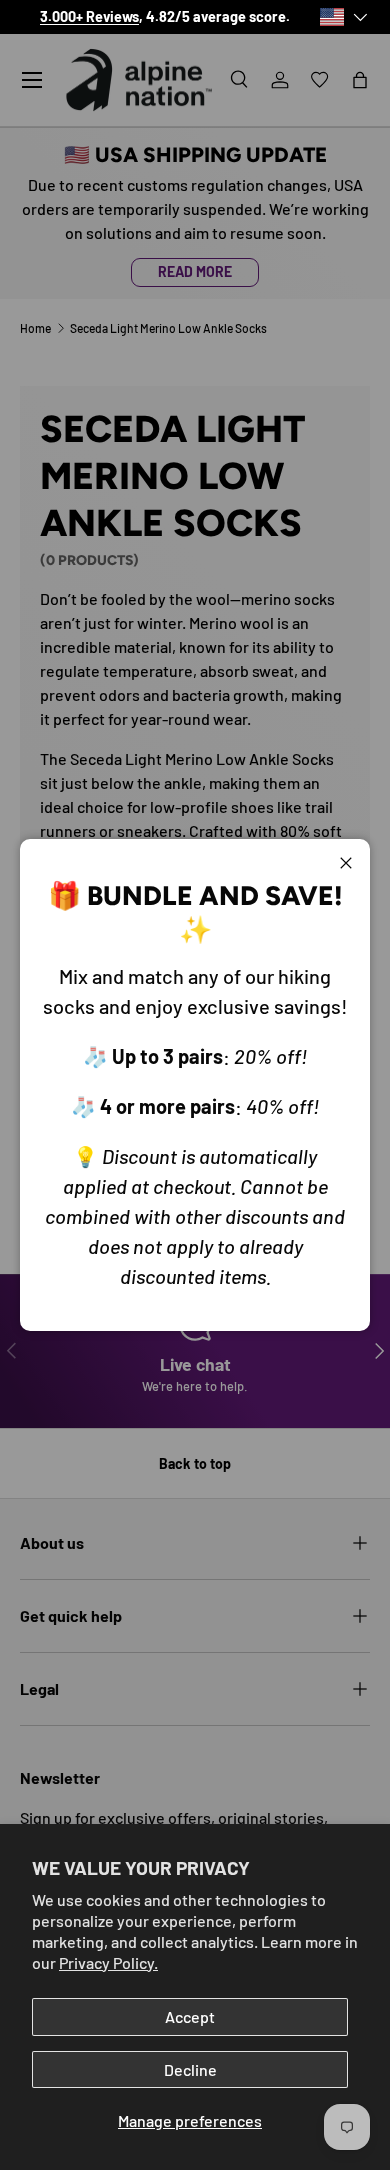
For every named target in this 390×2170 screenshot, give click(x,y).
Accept (190, 2016)
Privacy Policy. (108, 1962)
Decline (190, 2069)
